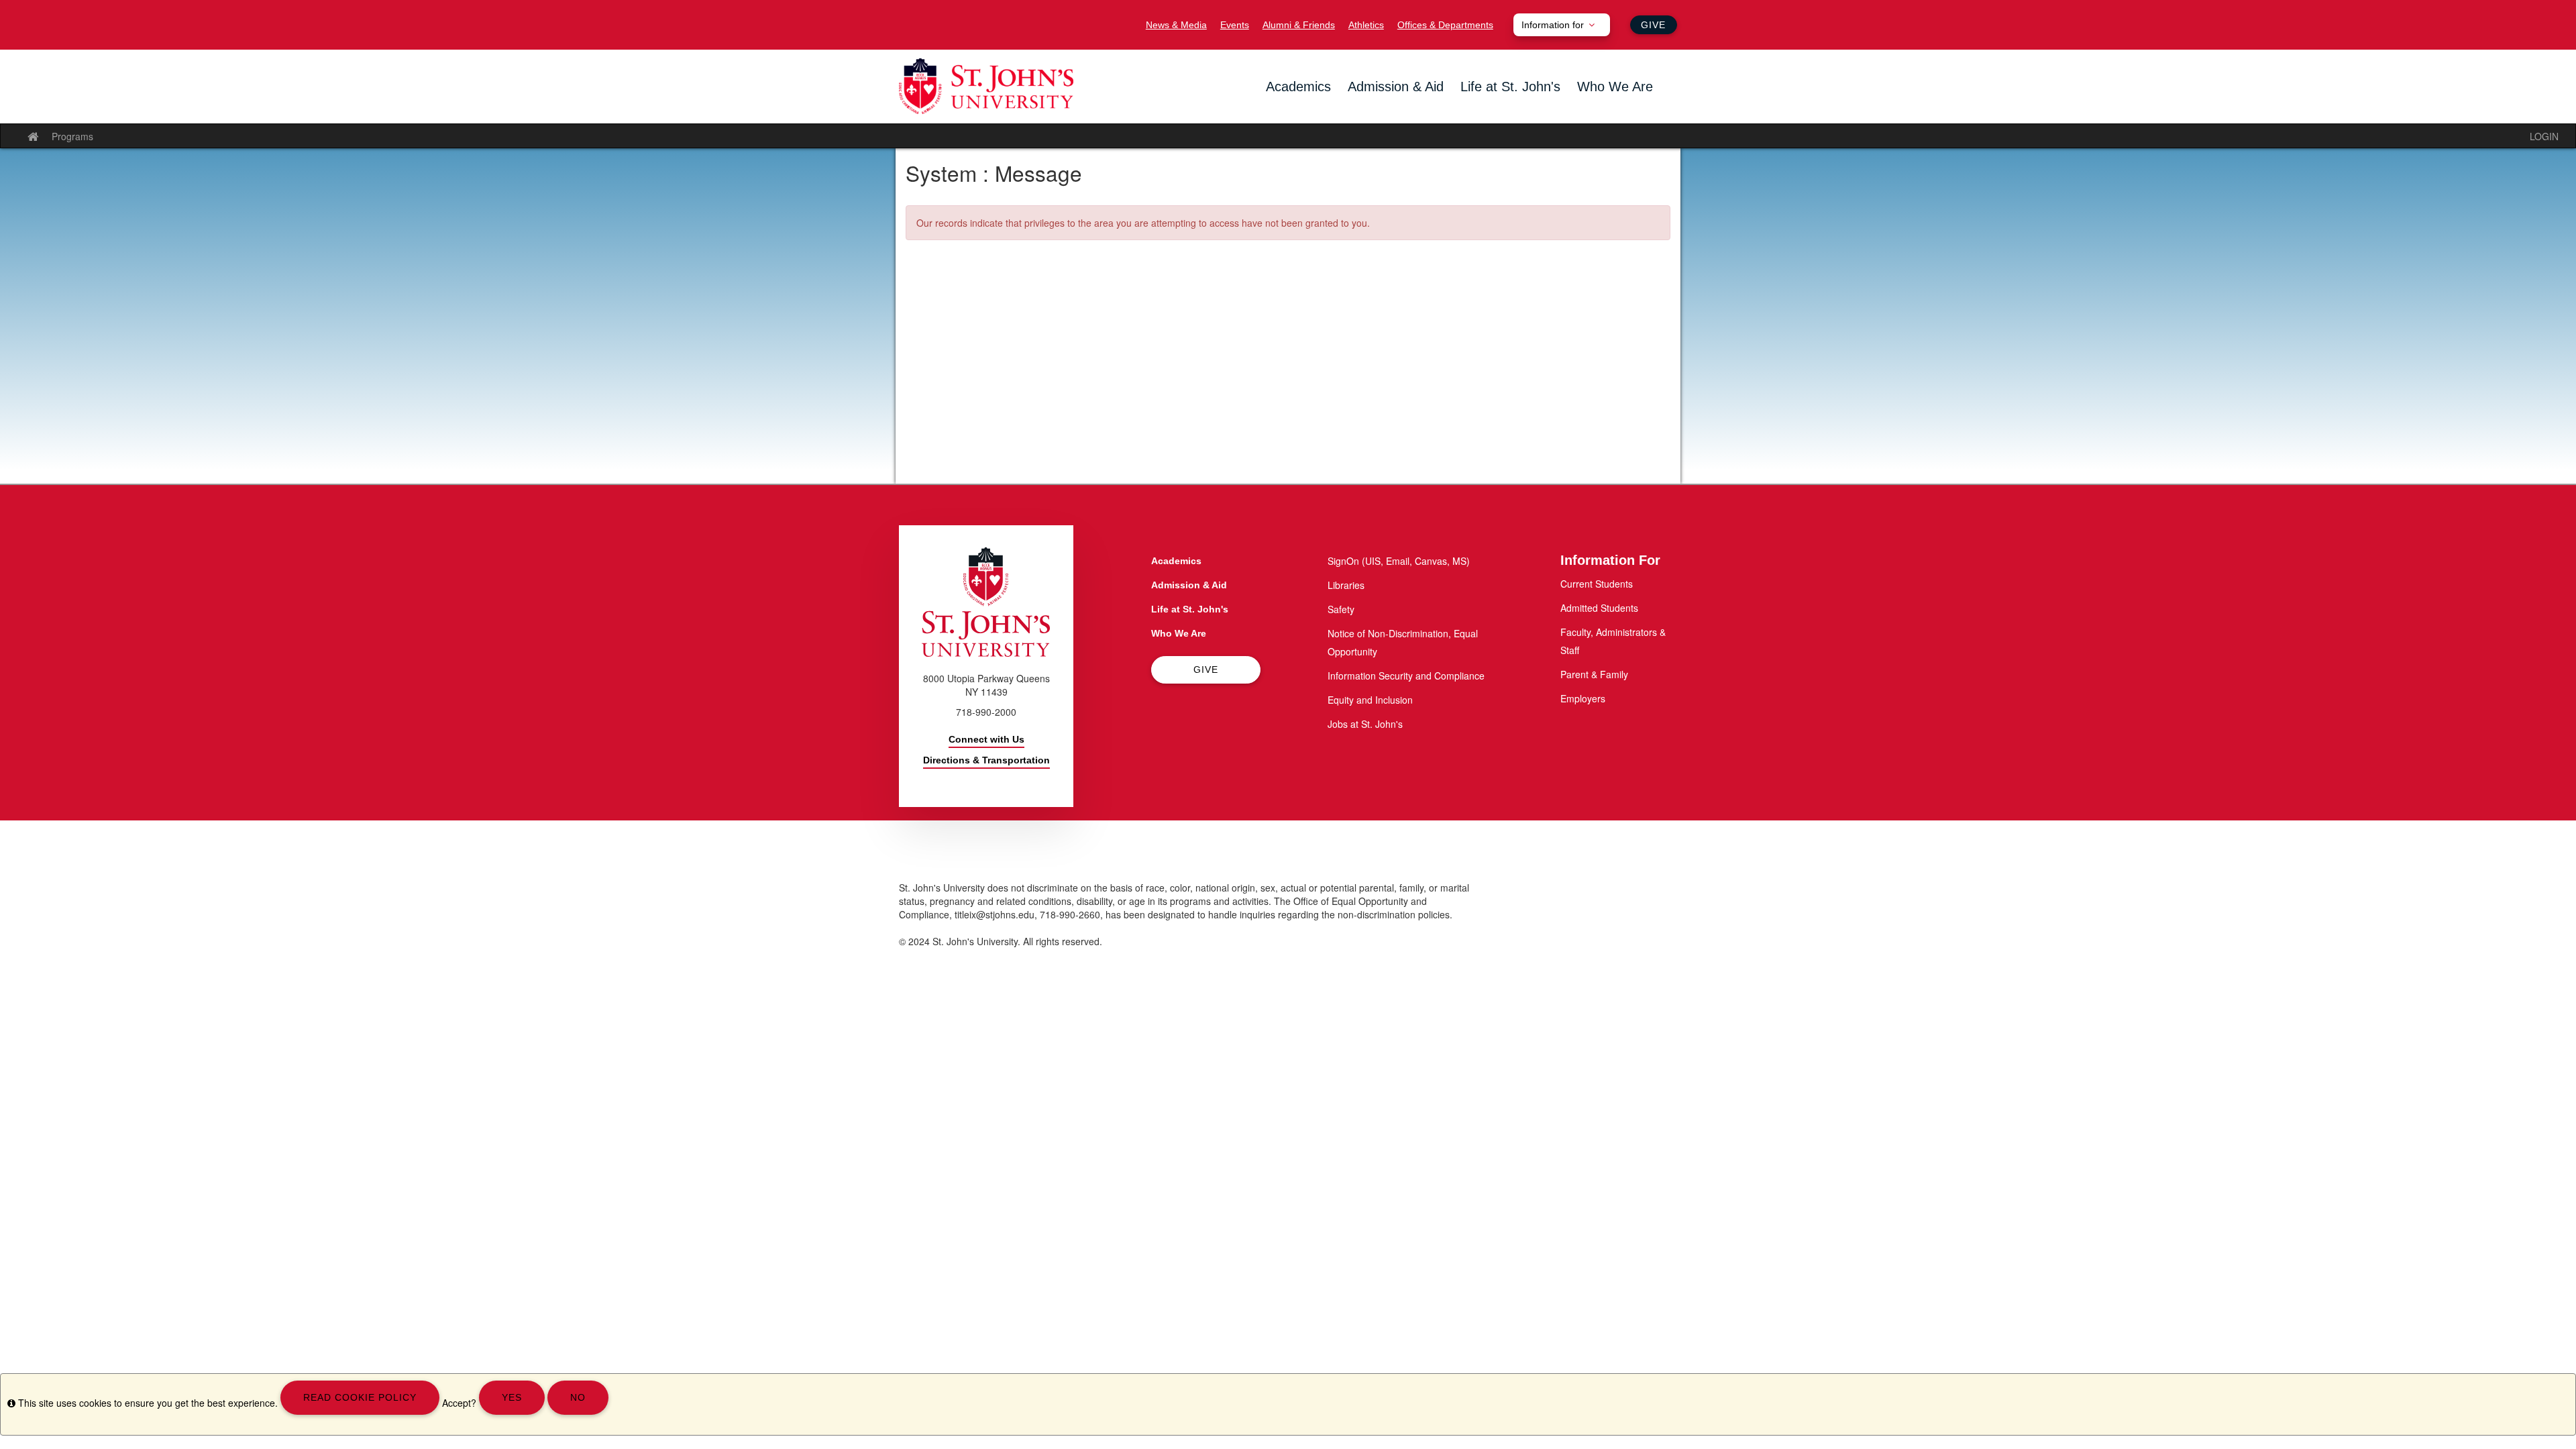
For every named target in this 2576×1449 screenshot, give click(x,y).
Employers (1583, 698)
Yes (512, 1397)
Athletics (1366, 25)
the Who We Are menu (1581, 109)
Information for (1553, 25)
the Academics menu (1270, 109)
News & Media (1176, 25)
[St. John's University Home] (986, 86)
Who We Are (1615, 87)
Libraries (1346, 585)
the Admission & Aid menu (1352, 109)
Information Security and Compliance (1406, 676)
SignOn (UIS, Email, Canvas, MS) (1399, 561)
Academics (1298, 87)
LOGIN (2544, 136)
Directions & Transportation (986, 760)
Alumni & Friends (1299, 25)
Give (1653, 25)
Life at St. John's (1510, 87)
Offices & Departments (1445, 25)
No (578, 1397)
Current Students (1597, 584)
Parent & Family (1594, 674)
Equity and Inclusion (1370, 700)
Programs (72, 136)
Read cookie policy (360, 1397)
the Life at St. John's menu (1464, 109)
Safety (1341, 609)
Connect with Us (986, 739)
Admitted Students (1599, 608)
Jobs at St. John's (1365, 724)
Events (1235, 25)
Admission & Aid (1396, 87)
